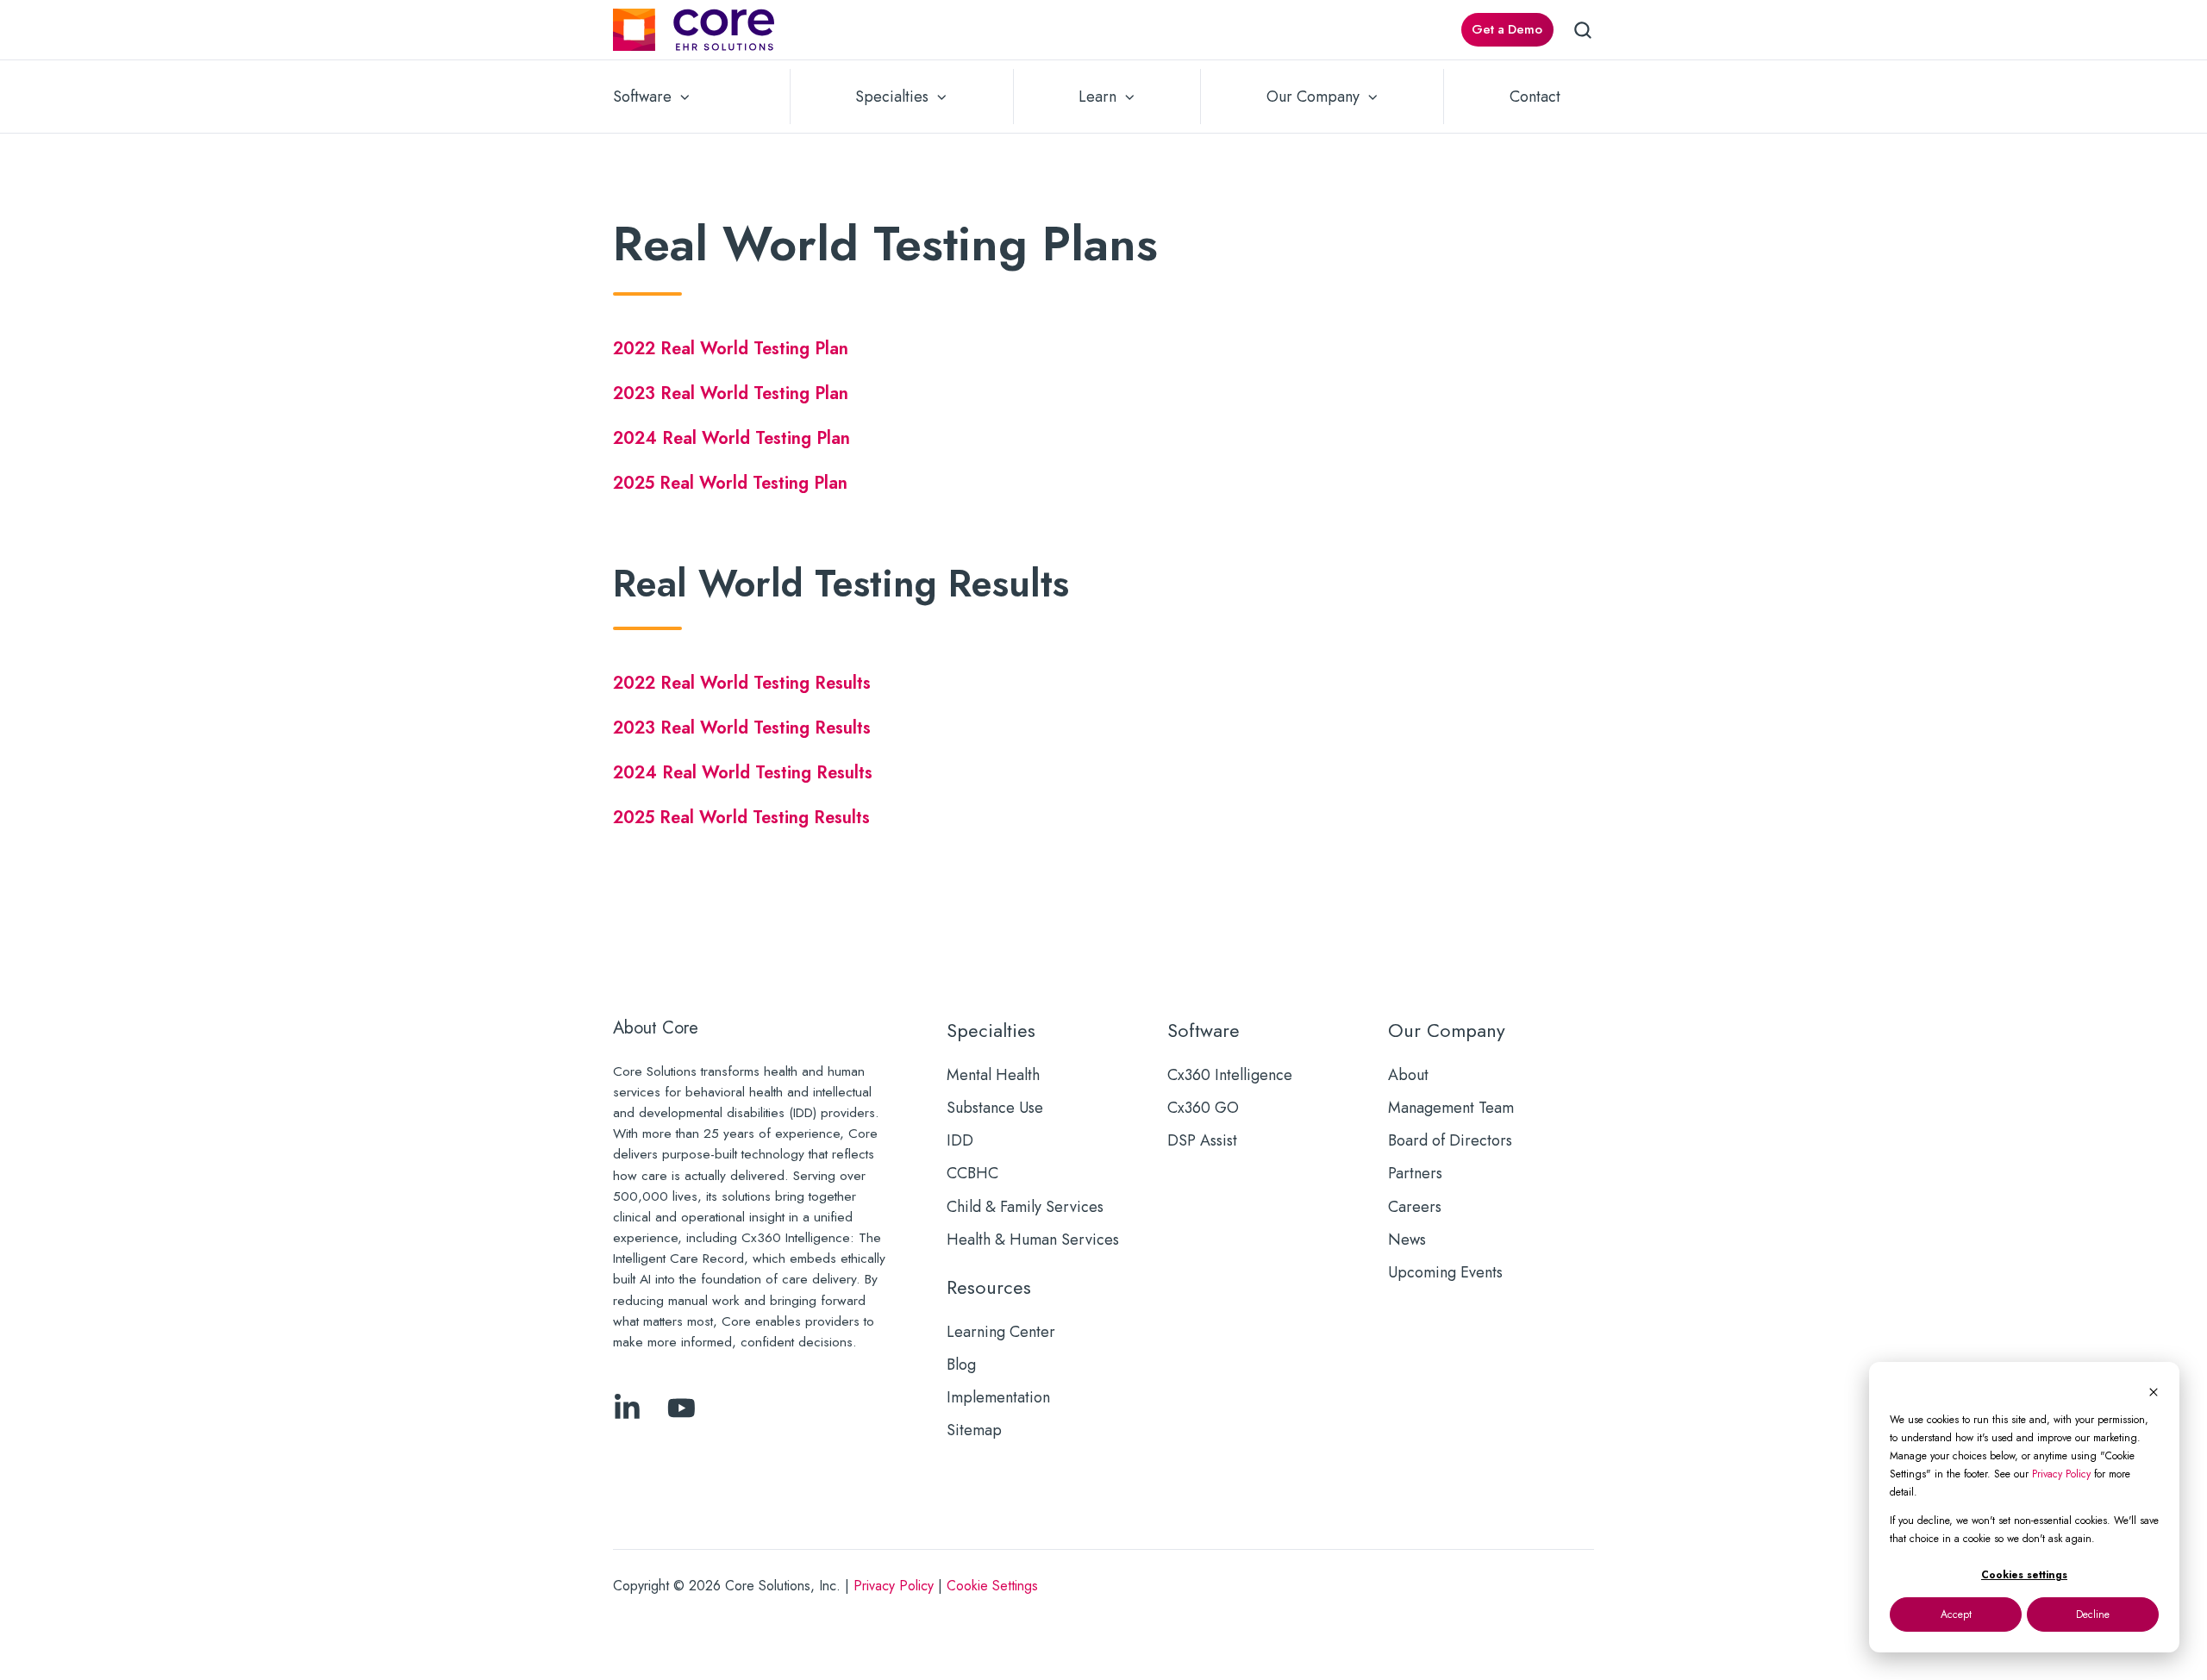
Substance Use (995, 1108)
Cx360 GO (1203, 1108)
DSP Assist (1202, 1140)
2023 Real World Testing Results (742, 728)
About (1408, 1075)
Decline (2093, 1614)
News (1407, 1240)
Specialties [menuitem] (892, 97)
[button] (1583, 30)
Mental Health (993, 1075)
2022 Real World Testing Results (742, 683)
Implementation (998, 1397)
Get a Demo (1507, 29)
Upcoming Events (1445, 1272)
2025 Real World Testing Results (741, 817)
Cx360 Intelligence (1230, 1075)
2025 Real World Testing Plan (730, 483)
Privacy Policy (2061, 1474)
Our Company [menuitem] (1313, 97)
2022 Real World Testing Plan (733, 348)
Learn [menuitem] (1097, 97)
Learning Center (1001, 1332)
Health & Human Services (1033, 1240)
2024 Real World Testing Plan (731, 438)
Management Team (1451, 1108)
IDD (960, 1140)
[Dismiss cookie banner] (2154, 1392)
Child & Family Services (1025, 1207)
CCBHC (972, 1173)
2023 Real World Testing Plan (731, 393)
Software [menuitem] (642, 97)
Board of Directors (1450, 1140)
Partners (1415, 1173)
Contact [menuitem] (1535, 97)
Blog (961, 1365)
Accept (1956, 1614)
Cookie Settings (992, 1586)
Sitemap (974, 1430)
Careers (1415, 1207)
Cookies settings (2024, 1575)
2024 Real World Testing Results (743, 772)
